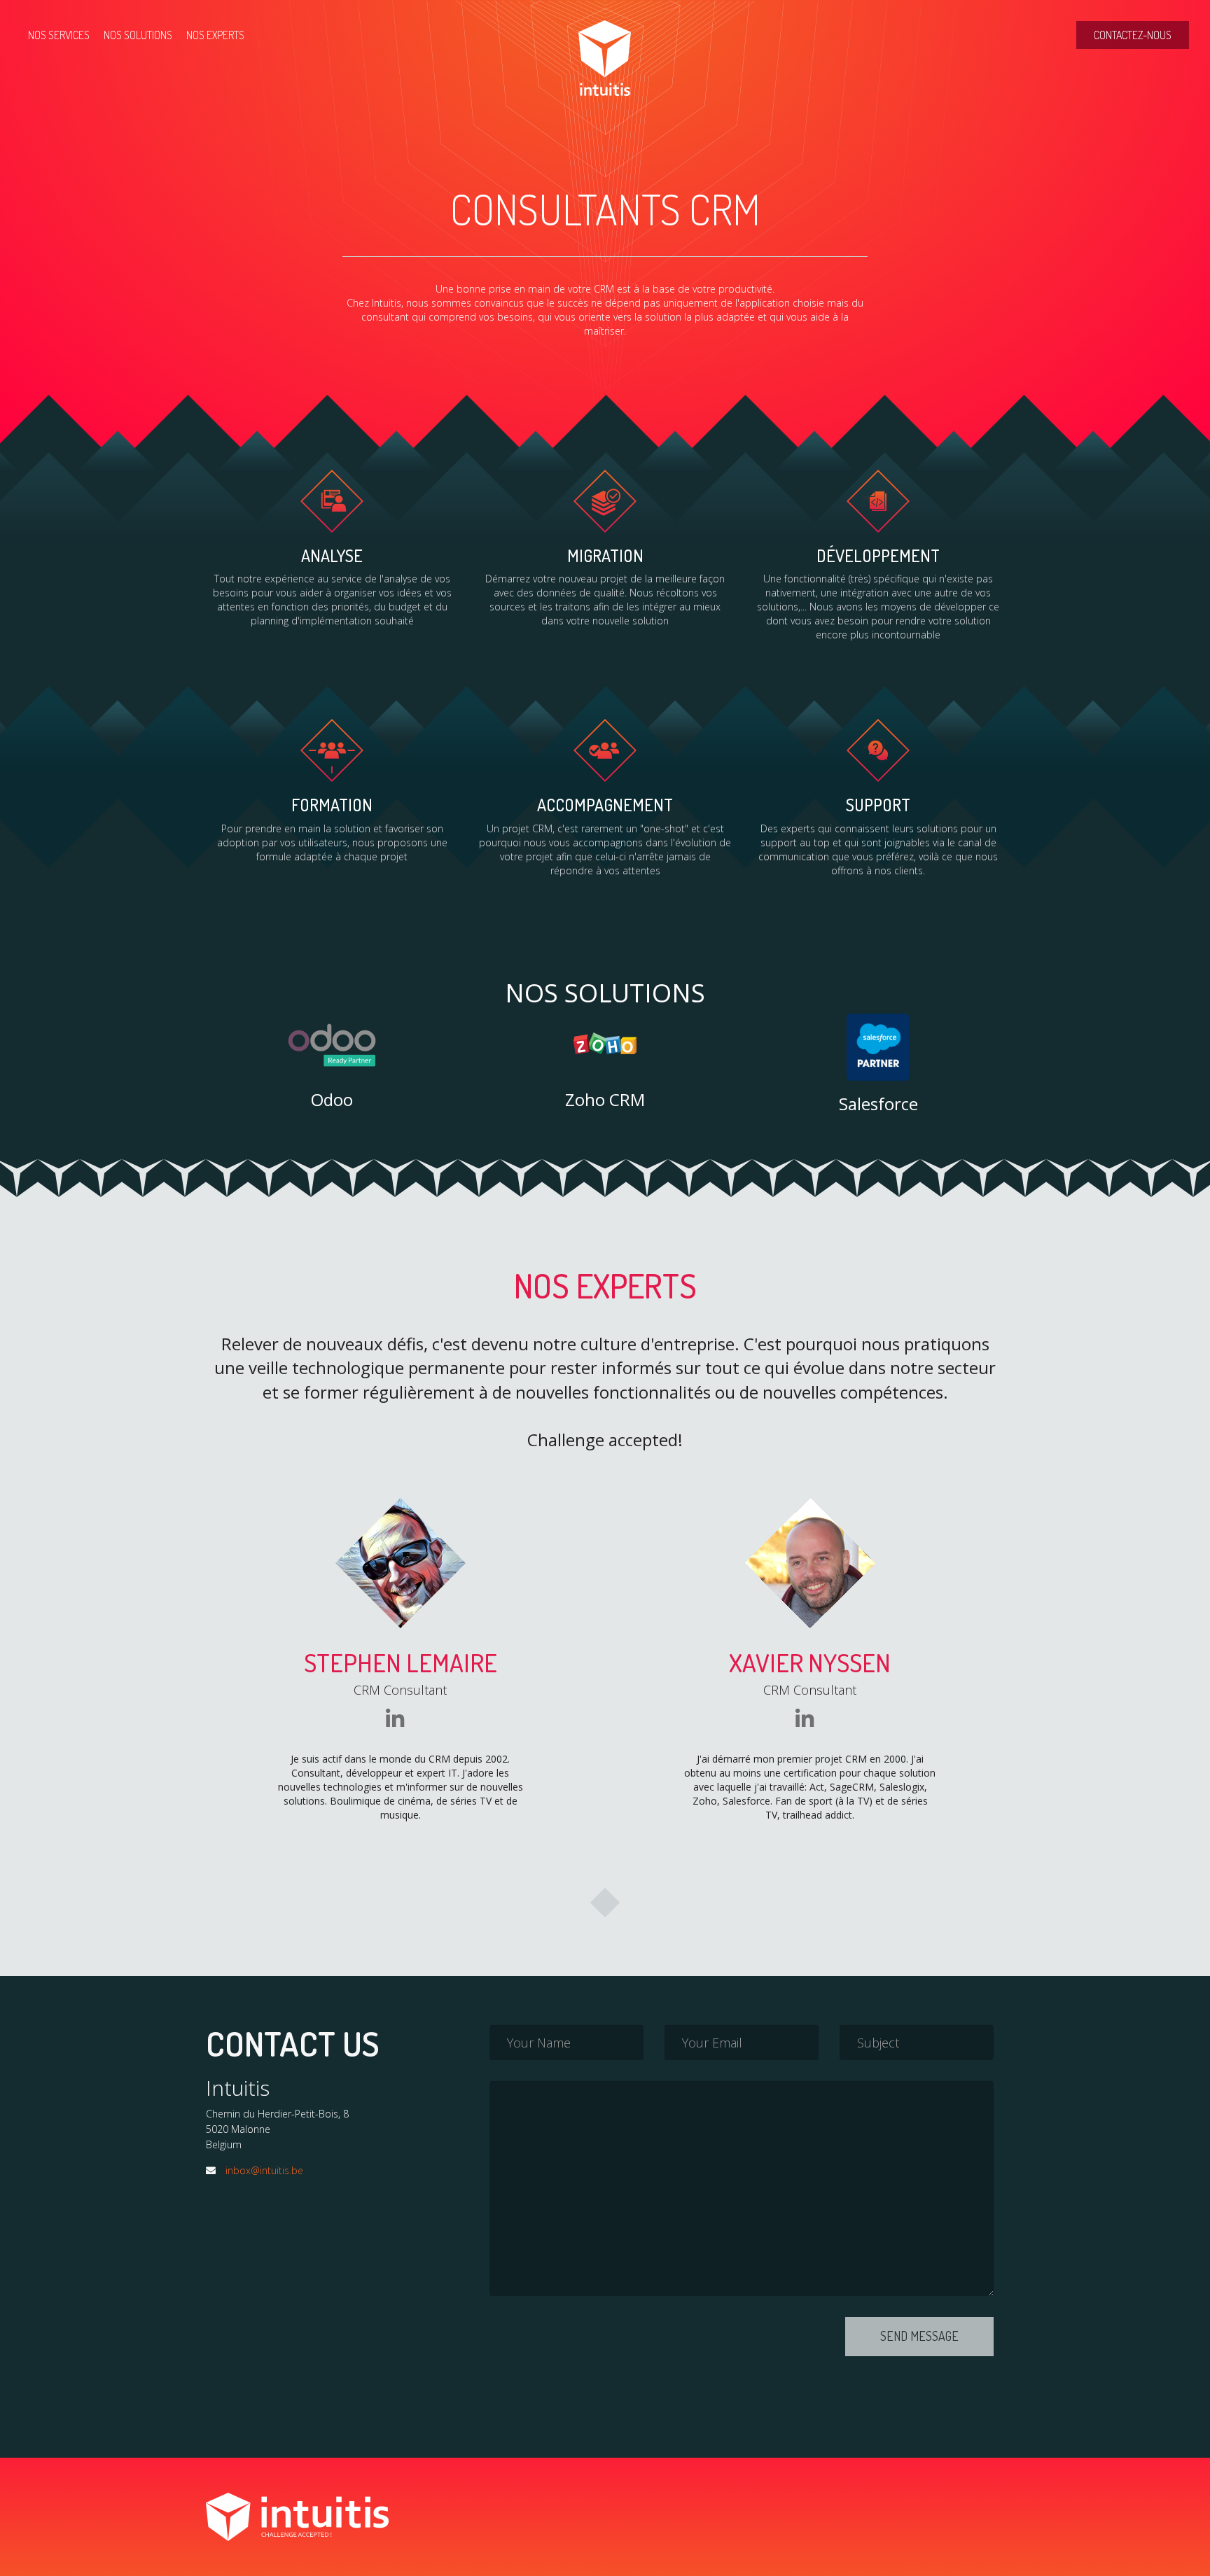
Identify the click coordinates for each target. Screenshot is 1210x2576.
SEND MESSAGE (919, 2336)
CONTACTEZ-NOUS (1133, 35)
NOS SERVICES (59, 35)
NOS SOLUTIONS (138, 35)
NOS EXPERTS (215, 35)
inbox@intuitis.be (264, 2170)
